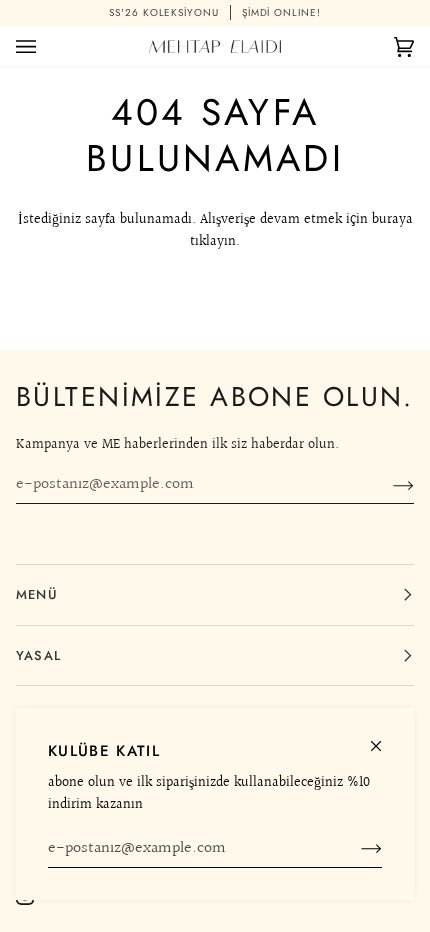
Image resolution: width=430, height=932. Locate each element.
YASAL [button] (38, 655)
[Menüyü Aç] (46, 47)
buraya (392, 219)
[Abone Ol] (355, 849)
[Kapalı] (384, 737)
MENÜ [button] (37, 594)
